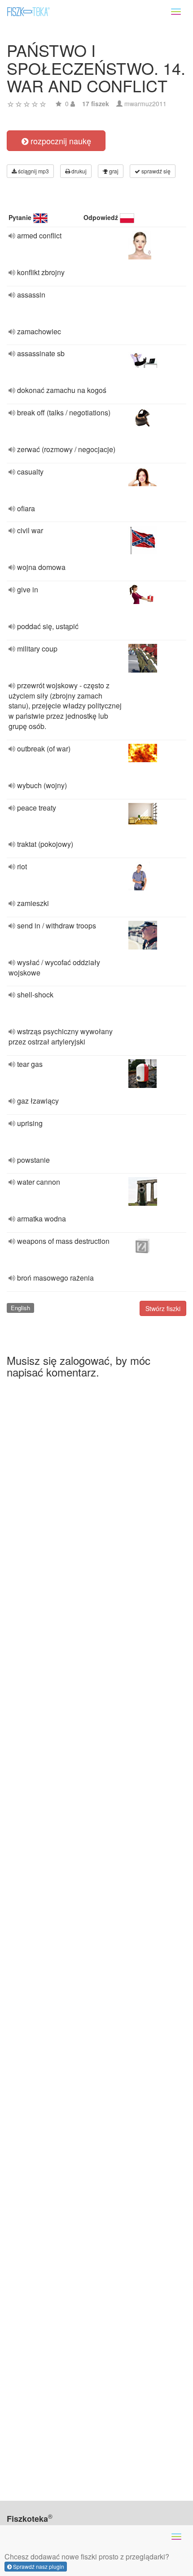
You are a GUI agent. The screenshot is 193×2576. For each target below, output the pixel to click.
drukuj (78, 171)
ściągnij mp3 (33, 171)
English (20, 1308)
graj (113, 171)
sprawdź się (155, 171)
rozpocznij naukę (60, 141)
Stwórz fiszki (163, 1308)
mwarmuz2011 (145, 104)
